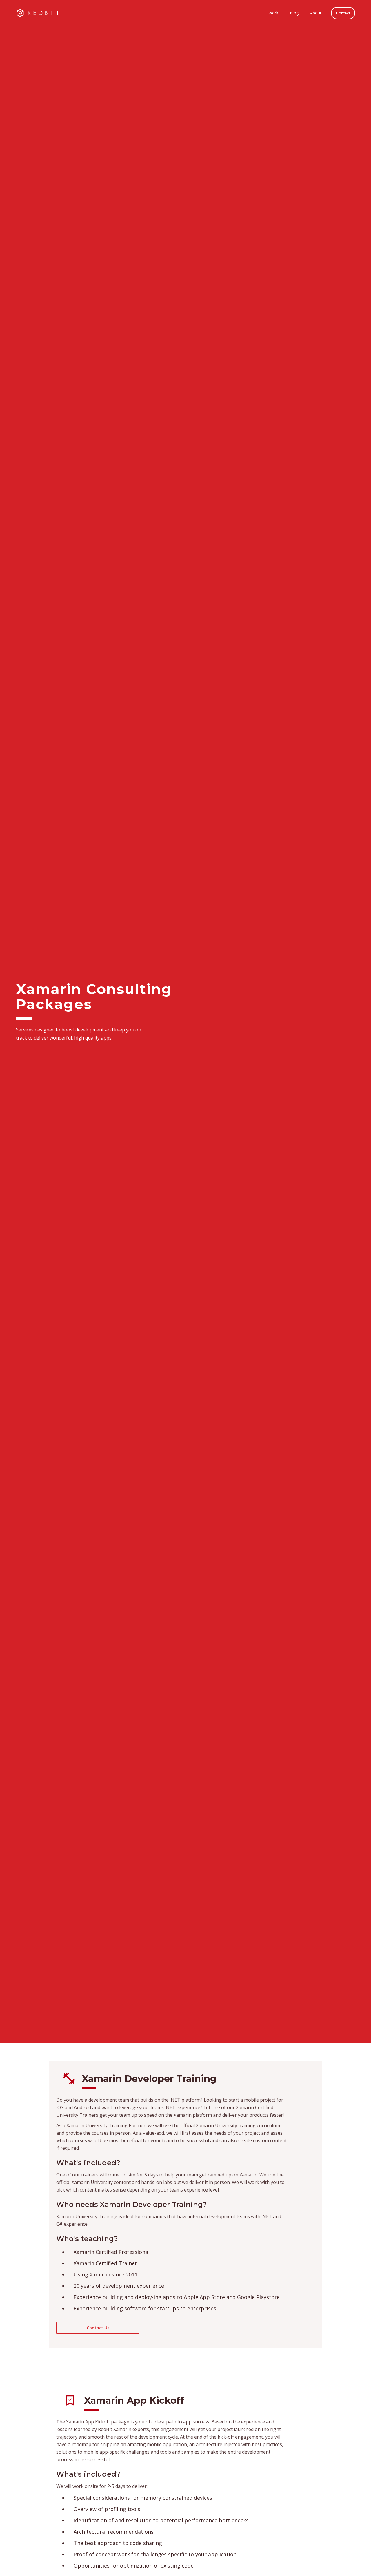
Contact (343, 13)
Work (273, 13)
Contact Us (98, 2328)
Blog (294, 13)
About (316, 13)
